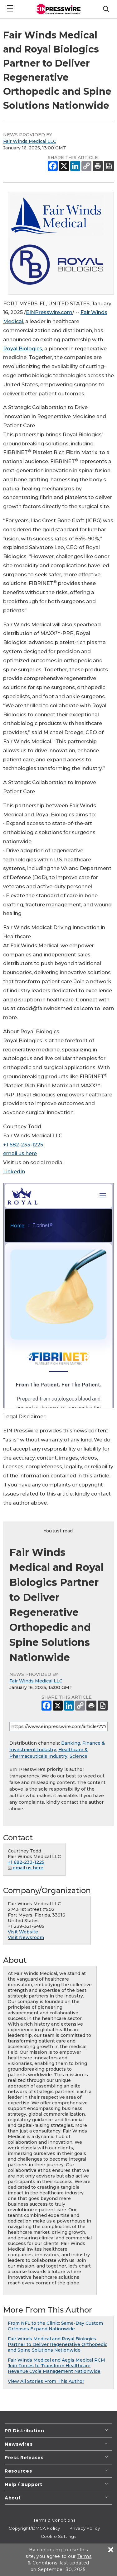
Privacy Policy (85, 2528)
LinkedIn (14, 1172)
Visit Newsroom (26, 1937)
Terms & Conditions (54, 2520)
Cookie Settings (58, 2536)
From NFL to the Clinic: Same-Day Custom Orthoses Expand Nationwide (55, 2326)
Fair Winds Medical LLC (30, 141)
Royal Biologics (23, 349)
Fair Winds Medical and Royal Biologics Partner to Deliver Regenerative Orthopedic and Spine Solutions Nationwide (58, 2344)
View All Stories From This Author (46, 2381)
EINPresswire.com (49, 312)
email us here (20, 1153)
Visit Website (23, 1932)
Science (78, 1756)
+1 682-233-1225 (23, 1145)
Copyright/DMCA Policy (34, 2528)
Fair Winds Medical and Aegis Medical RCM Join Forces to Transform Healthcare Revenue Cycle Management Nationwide (56, 2366)
